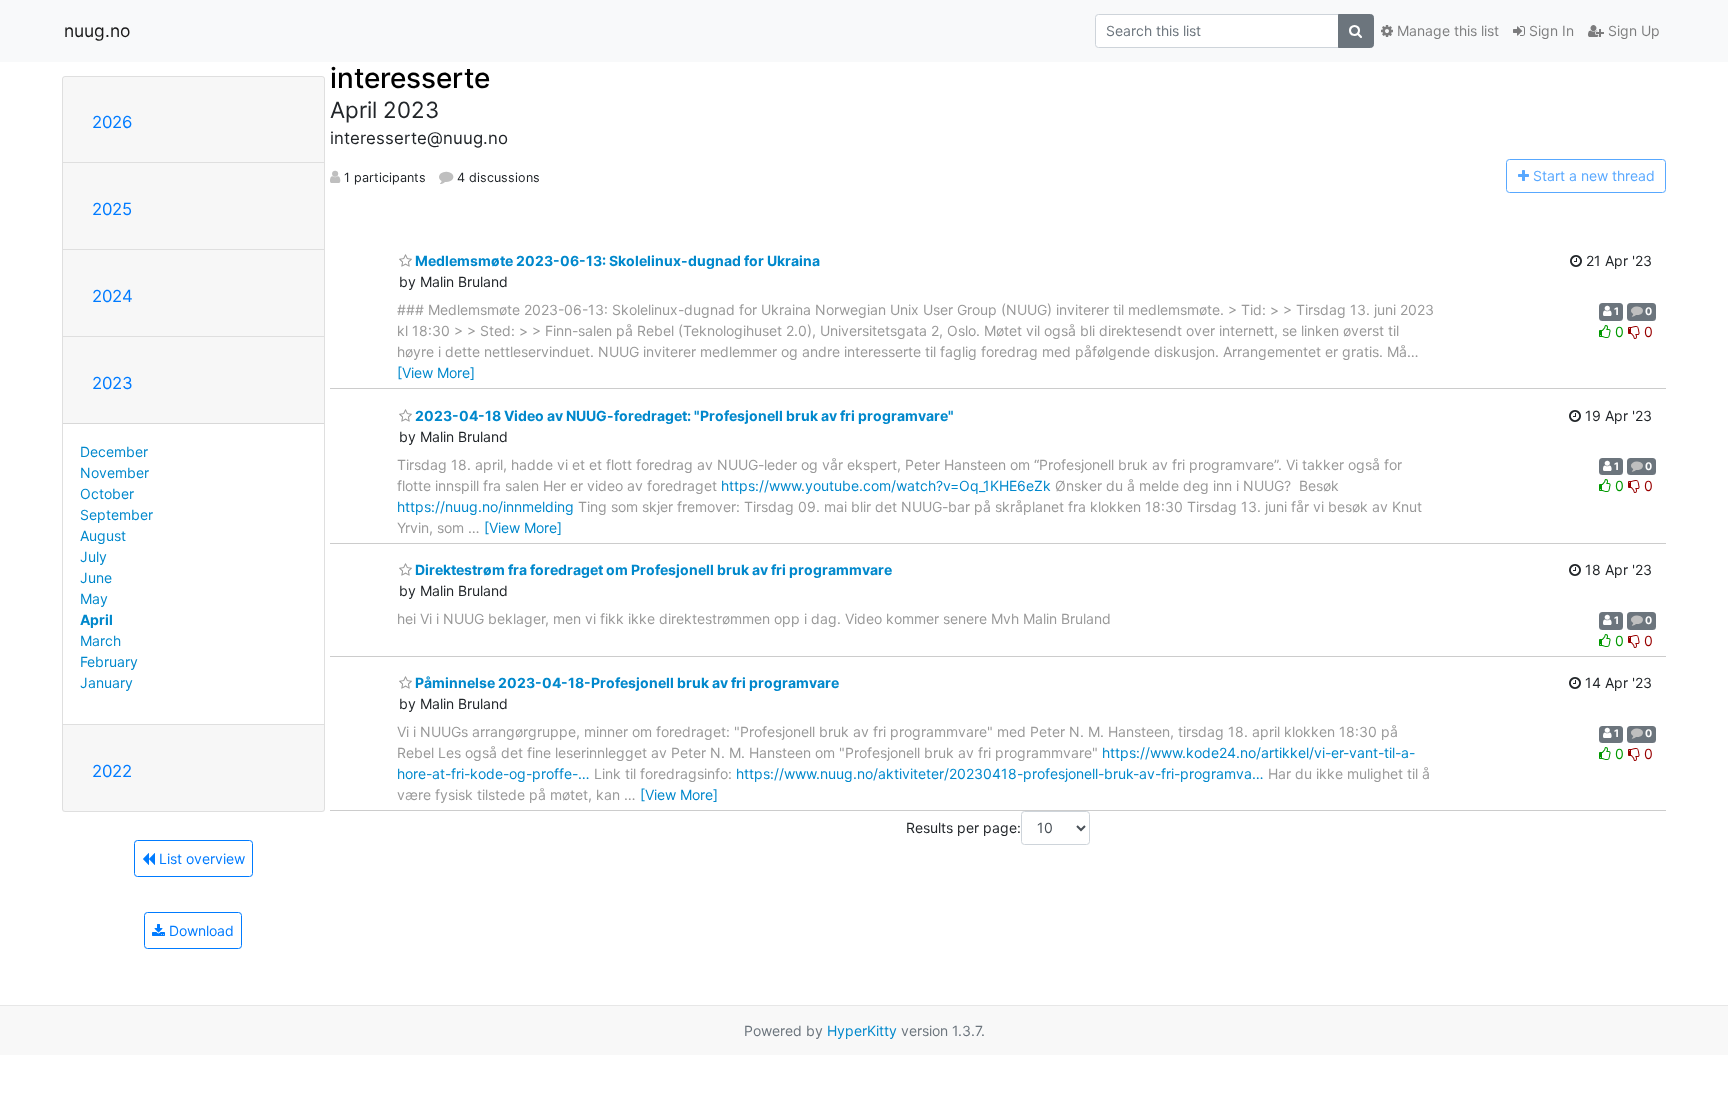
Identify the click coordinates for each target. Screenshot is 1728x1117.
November (114, 472)
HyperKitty (862, 1030)
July (93, 556)
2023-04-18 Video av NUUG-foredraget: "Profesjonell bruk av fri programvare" (683, 415)
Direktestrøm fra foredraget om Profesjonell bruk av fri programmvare (652, 569)
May (94, 598)
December (114, 451)
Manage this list (1446, 30)
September (116, 514)
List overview (200, 858)
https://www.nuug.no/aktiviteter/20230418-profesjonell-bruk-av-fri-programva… (1000, 773)
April (96, 619)
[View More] (436, 372)
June (96, 577)
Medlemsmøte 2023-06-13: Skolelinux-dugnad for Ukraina (616, 260)
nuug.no (97, 30)
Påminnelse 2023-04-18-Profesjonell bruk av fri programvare (625, 682)
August (103, 535)
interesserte (410, 78)
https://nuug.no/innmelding (485, 506)
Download (199, 930)
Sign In (1549, 30)
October (107, 493)
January (106, 682)
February (109, 661)
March (100, 640)
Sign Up (1632, 30)
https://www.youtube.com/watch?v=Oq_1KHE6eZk (886, 485)
